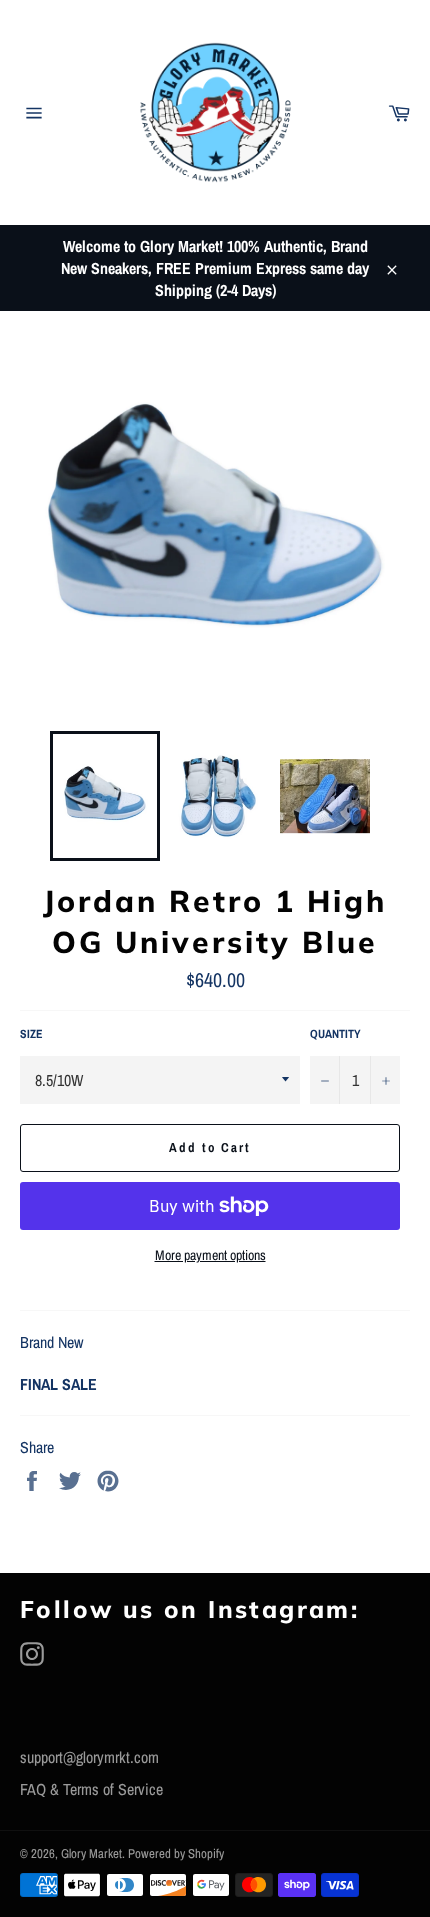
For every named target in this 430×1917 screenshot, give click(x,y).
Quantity (335, 1034)
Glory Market (91, 1853)
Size (31, 1034)
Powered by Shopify (176, 1853)
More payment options (210, 1255)
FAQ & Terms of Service (91, 1789)
